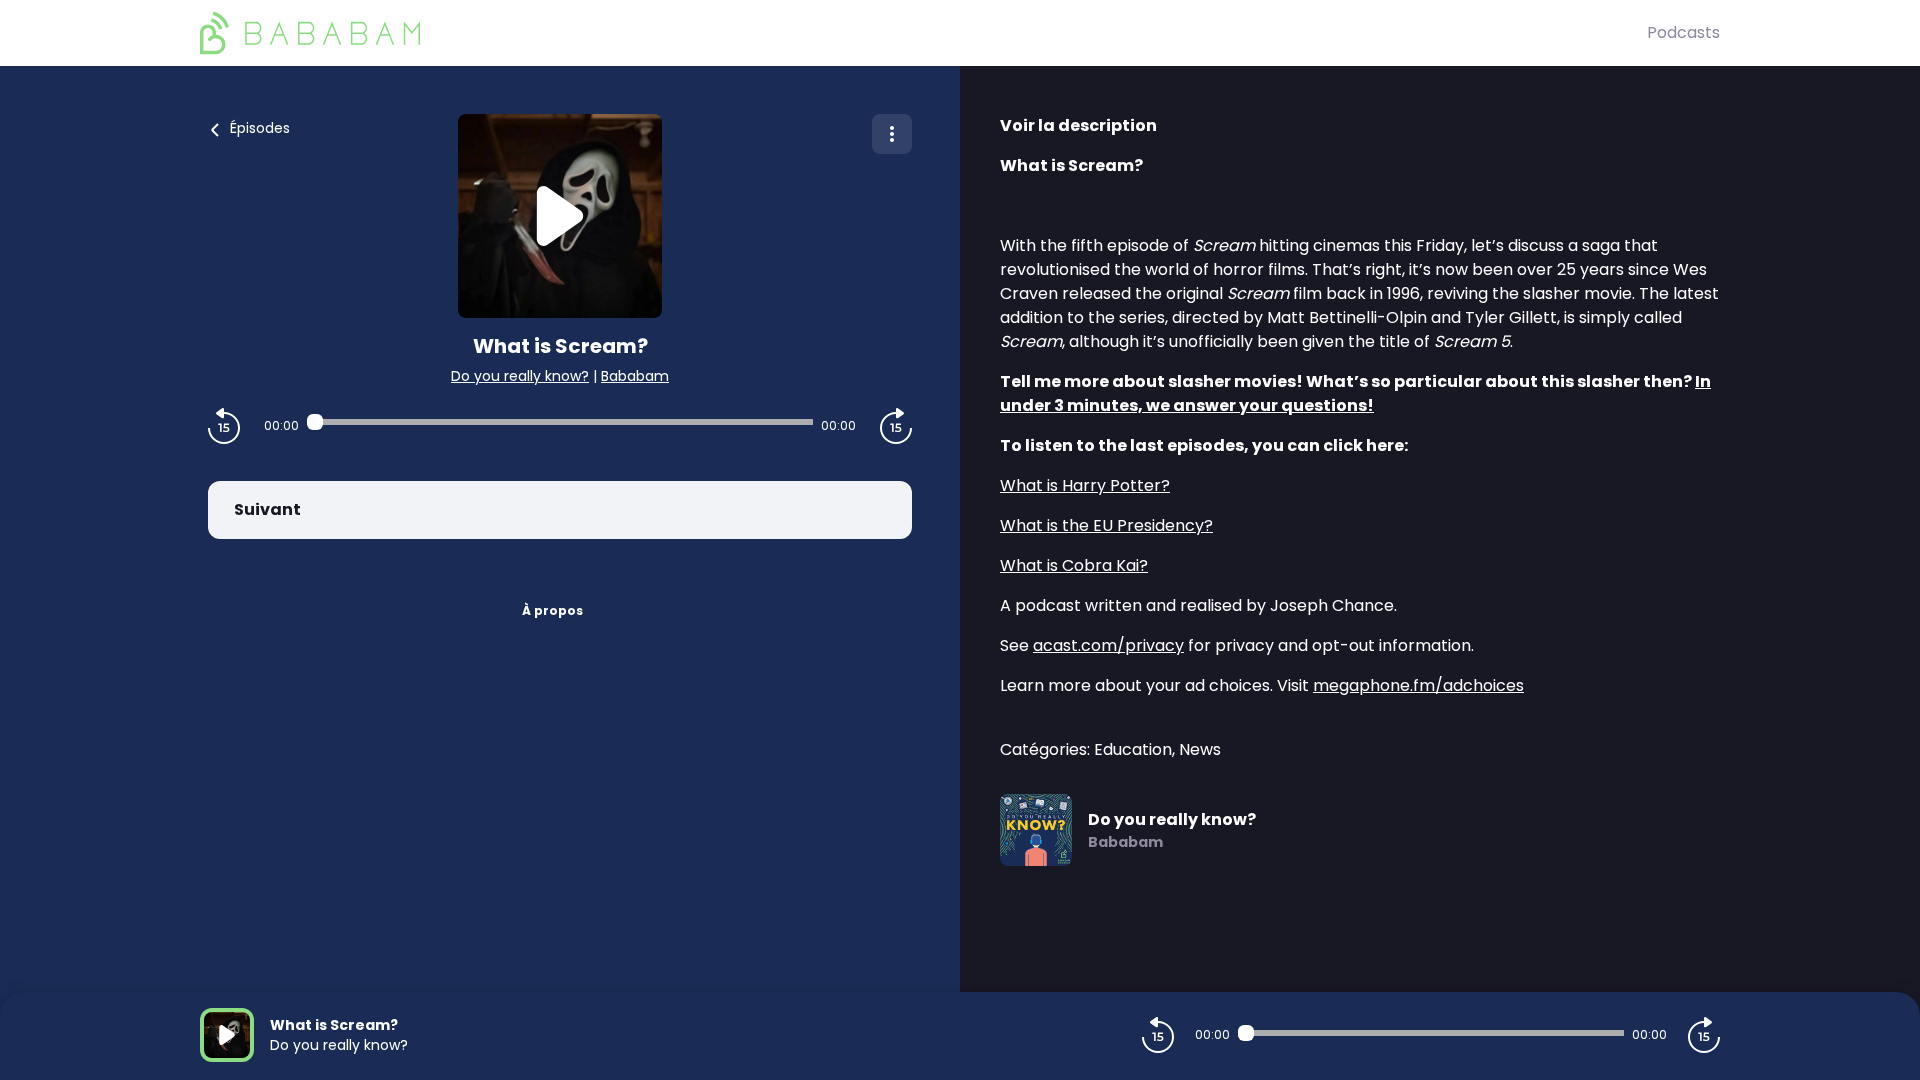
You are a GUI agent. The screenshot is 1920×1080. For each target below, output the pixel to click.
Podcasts (1683, 32)
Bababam (635, 376)
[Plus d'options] (892, 134)
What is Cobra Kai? (1074, 565)
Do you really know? (520, 376)
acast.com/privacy (1108, 645)
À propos (552, 610)
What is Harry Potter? (1085, 485)
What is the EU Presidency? (1106, 525)
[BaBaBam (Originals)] (923, 33)
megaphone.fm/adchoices (1418, 685)
